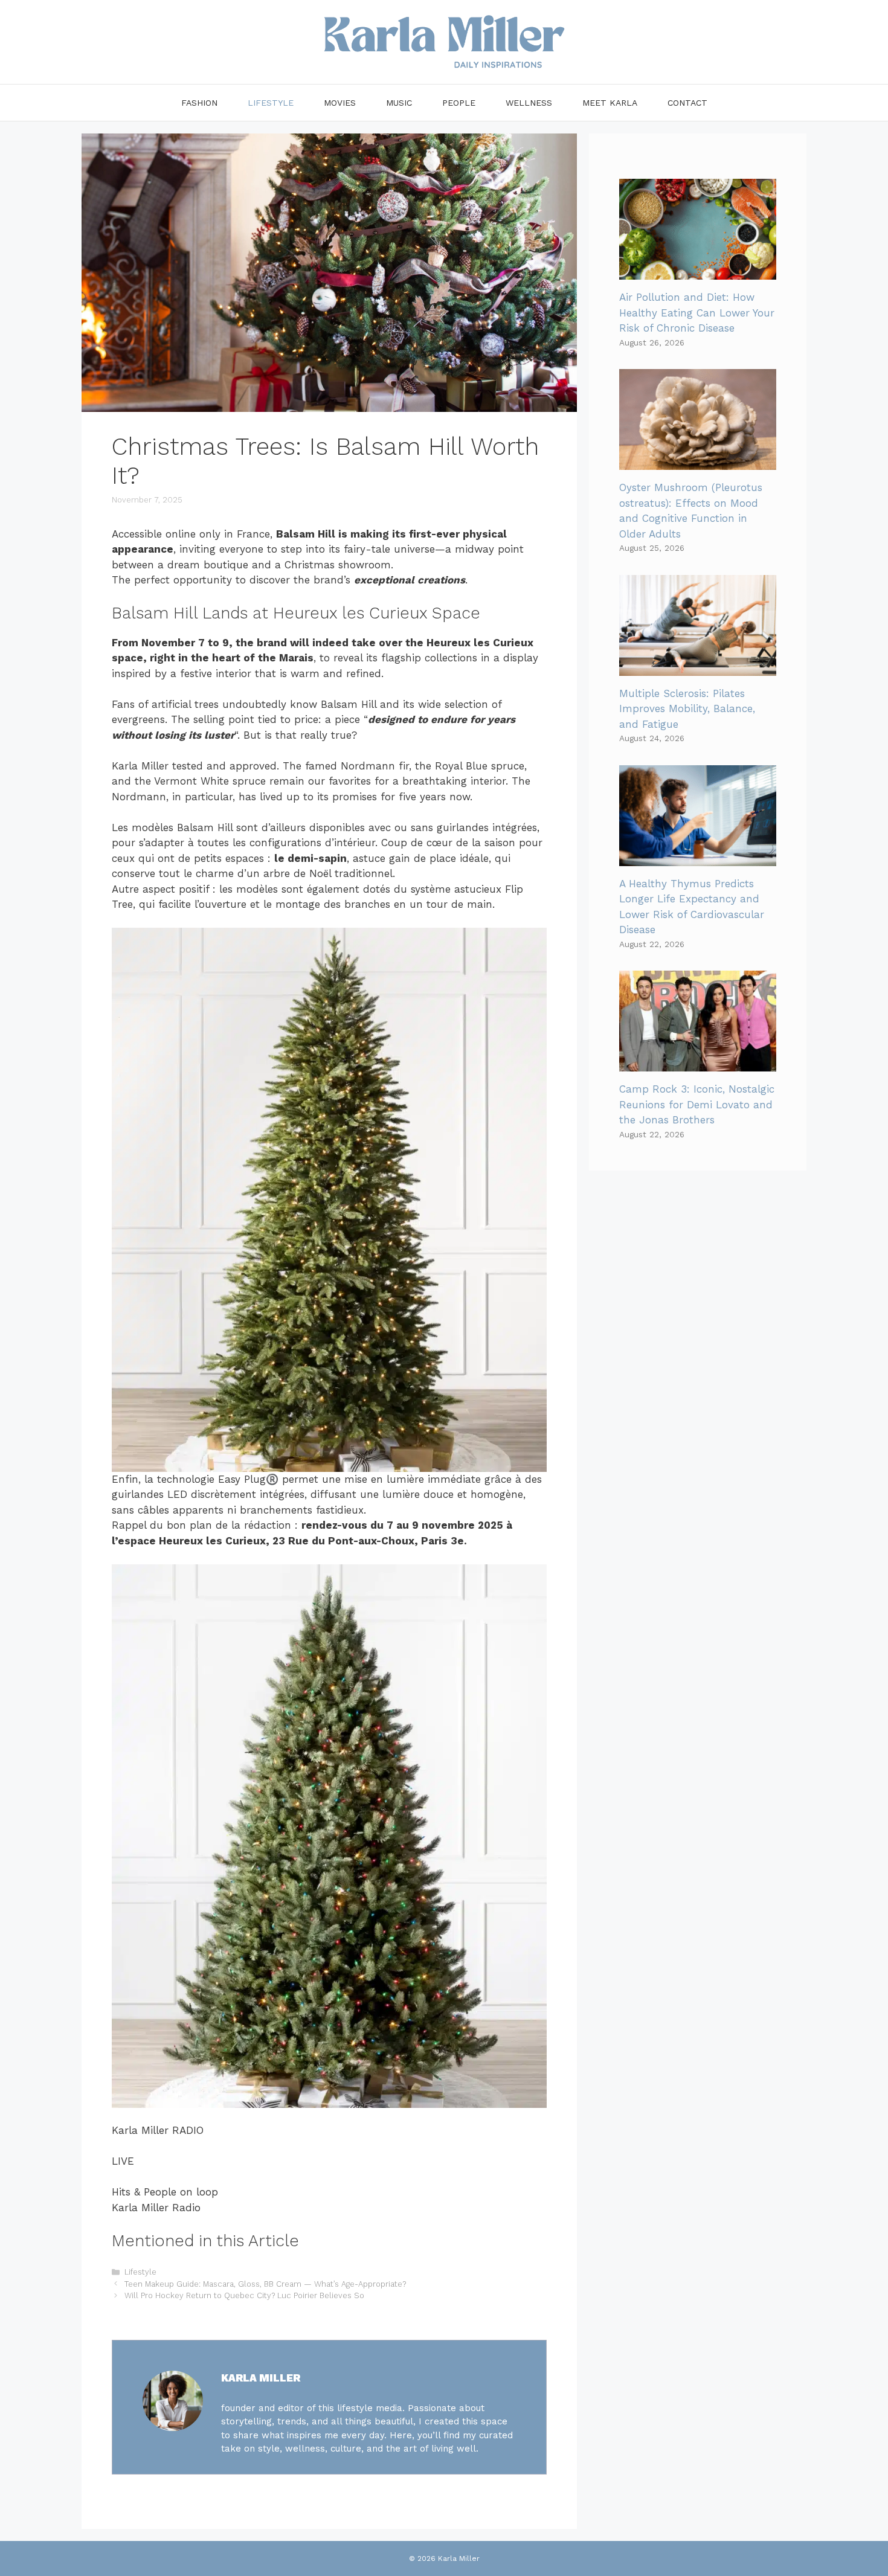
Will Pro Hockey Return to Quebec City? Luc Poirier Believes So (244, 2295)
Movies (340, 103)
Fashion (199, 103)
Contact (687, 103)
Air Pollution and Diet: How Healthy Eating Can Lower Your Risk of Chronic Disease (697, 313)
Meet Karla (610, 103)
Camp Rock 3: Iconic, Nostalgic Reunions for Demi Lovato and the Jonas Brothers (697, 1104)
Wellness (529, 103)
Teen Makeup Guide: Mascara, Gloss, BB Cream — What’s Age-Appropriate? (265, 2284)
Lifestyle (271, 103)
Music (399, 103)
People (459, 103)
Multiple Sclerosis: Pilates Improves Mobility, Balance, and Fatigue (687, 709)
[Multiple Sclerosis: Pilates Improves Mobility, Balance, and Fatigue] (698, 667)
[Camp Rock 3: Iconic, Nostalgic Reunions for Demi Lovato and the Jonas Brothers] (698, 1064)
